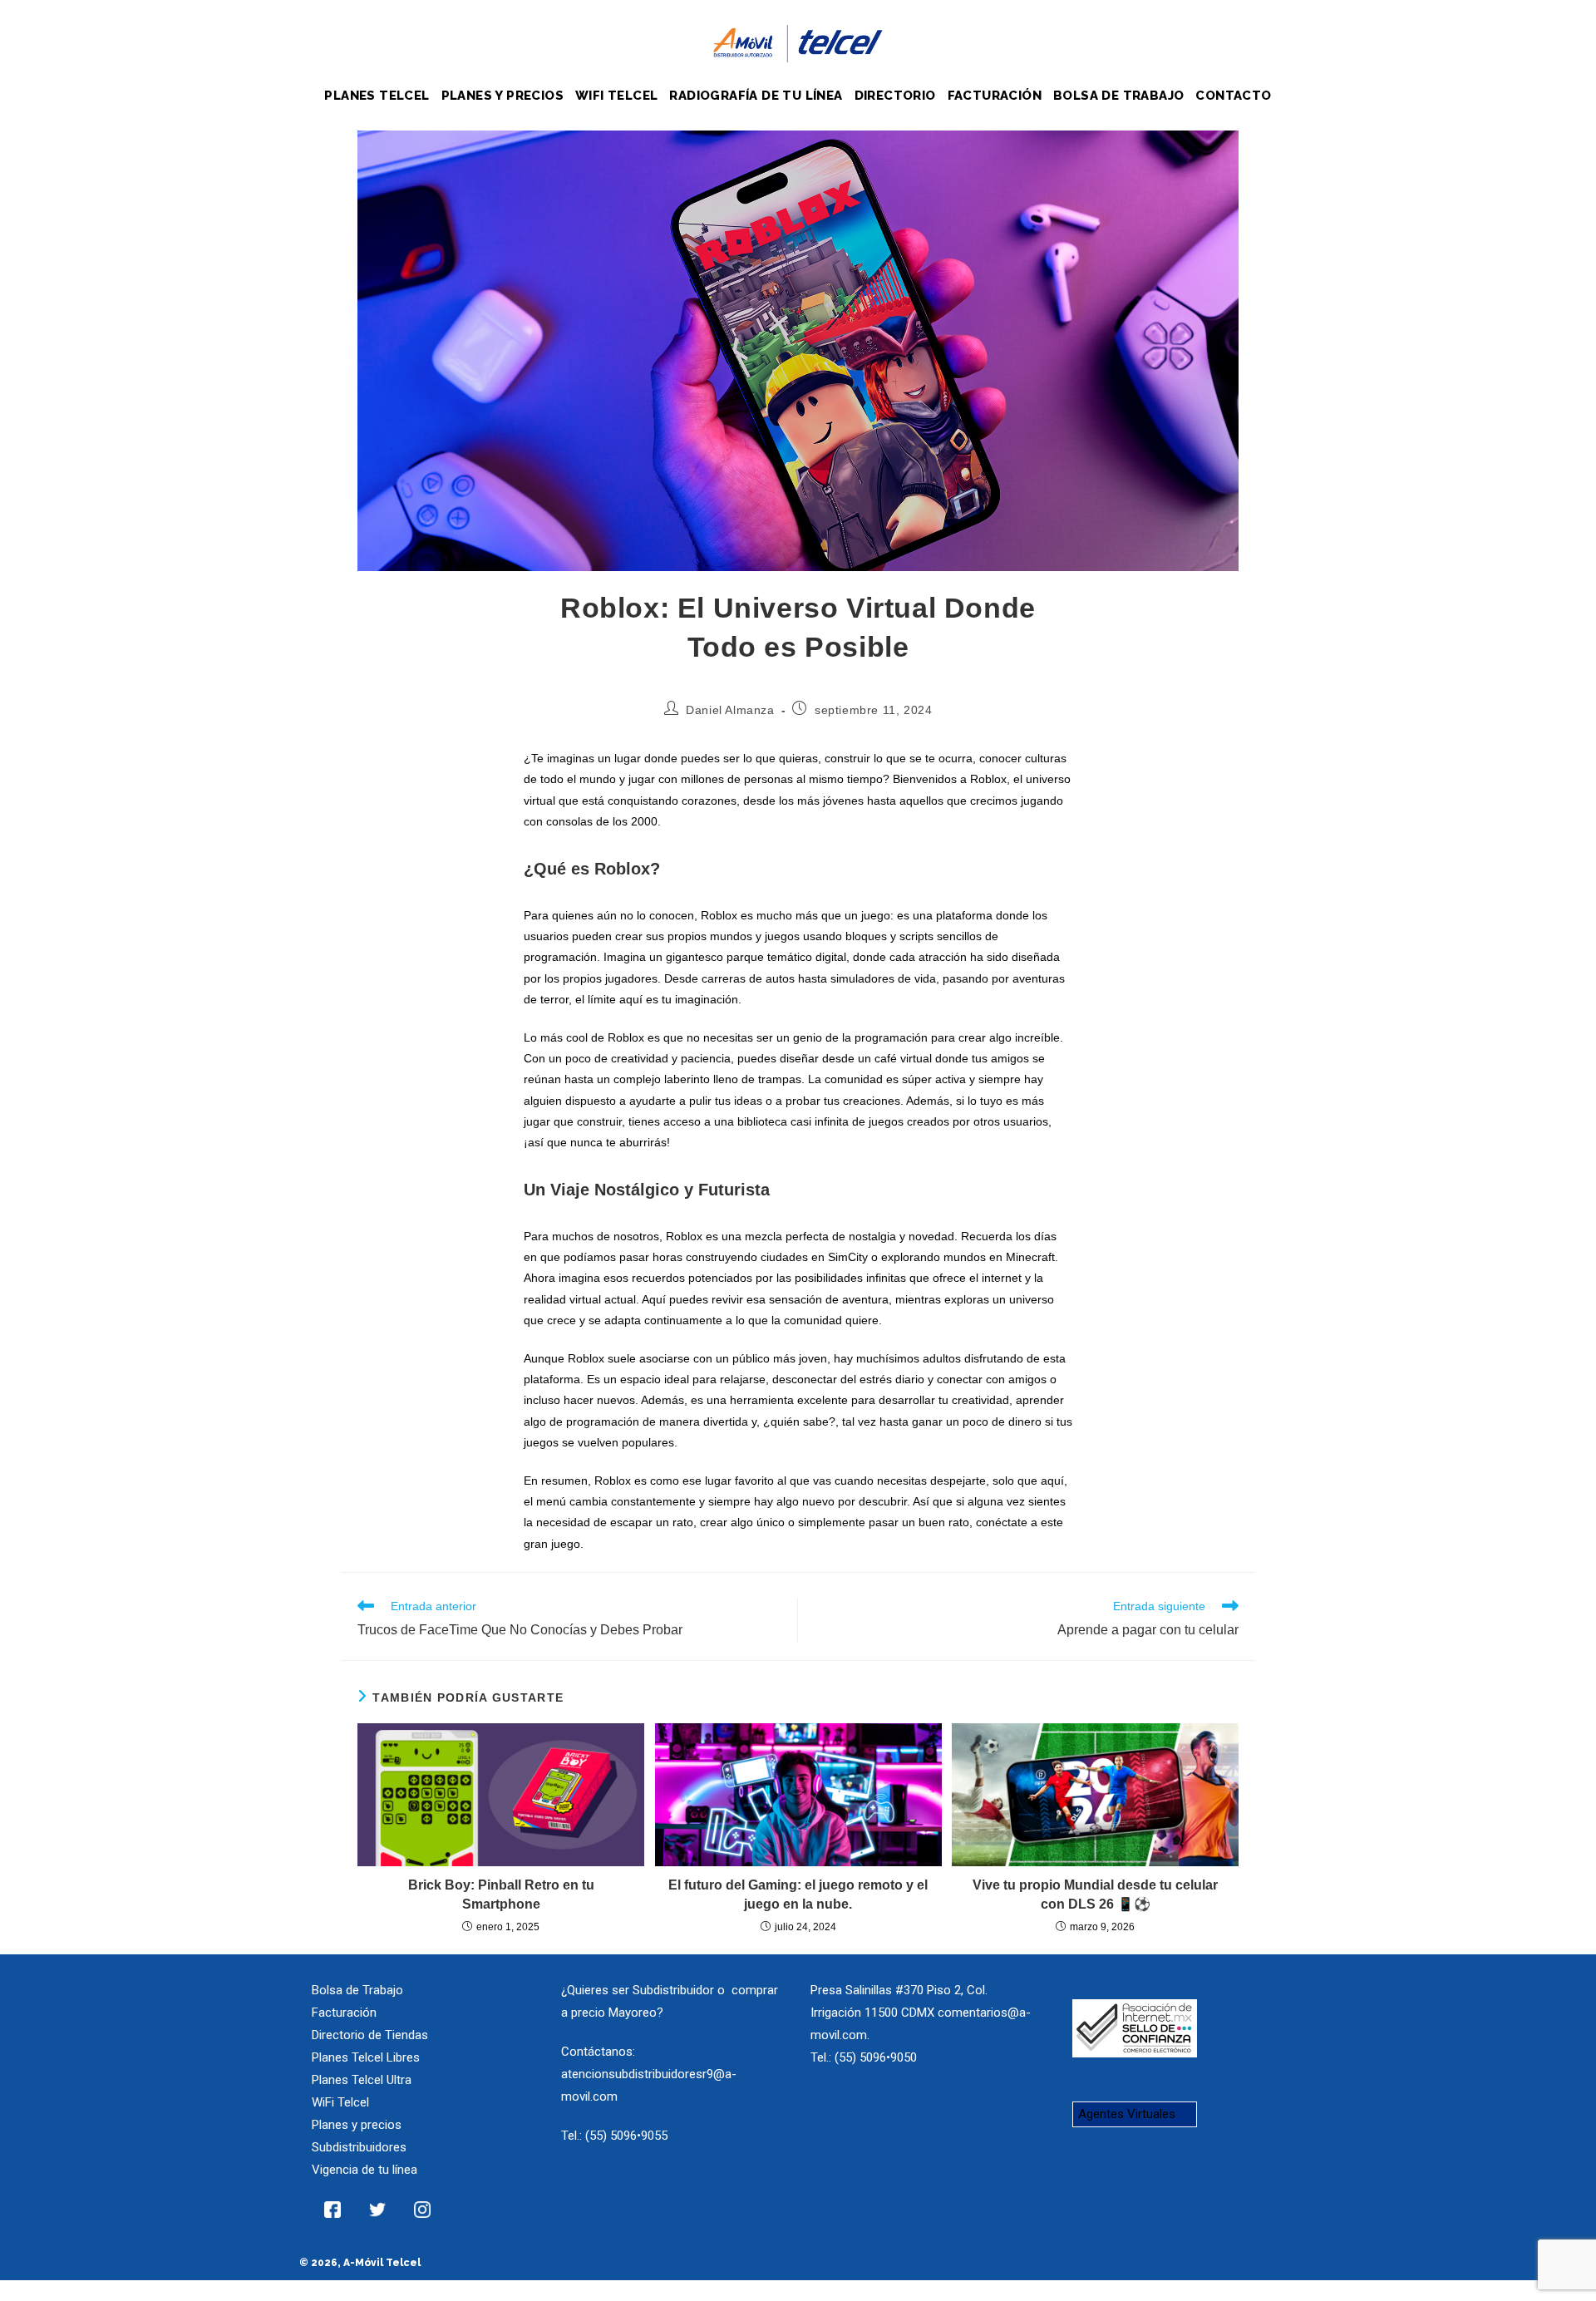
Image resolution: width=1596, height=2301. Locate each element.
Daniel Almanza (730, 710)
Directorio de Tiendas (370, 2035)
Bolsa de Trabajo (357, 1990)
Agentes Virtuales (1127, 2114)
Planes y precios (357, 2125)
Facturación (344, 2013)
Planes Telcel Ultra (362, 2080)
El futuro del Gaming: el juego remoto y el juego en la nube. (798, 1894)
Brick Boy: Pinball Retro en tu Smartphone (501, 1894)
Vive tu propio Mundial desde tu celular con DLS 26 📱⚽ (1095, 1894)
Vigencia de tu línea (365, 2170)
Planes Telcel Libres (366, 2057)
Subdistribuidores (359, 2147)
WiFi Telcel (340, 2102)
